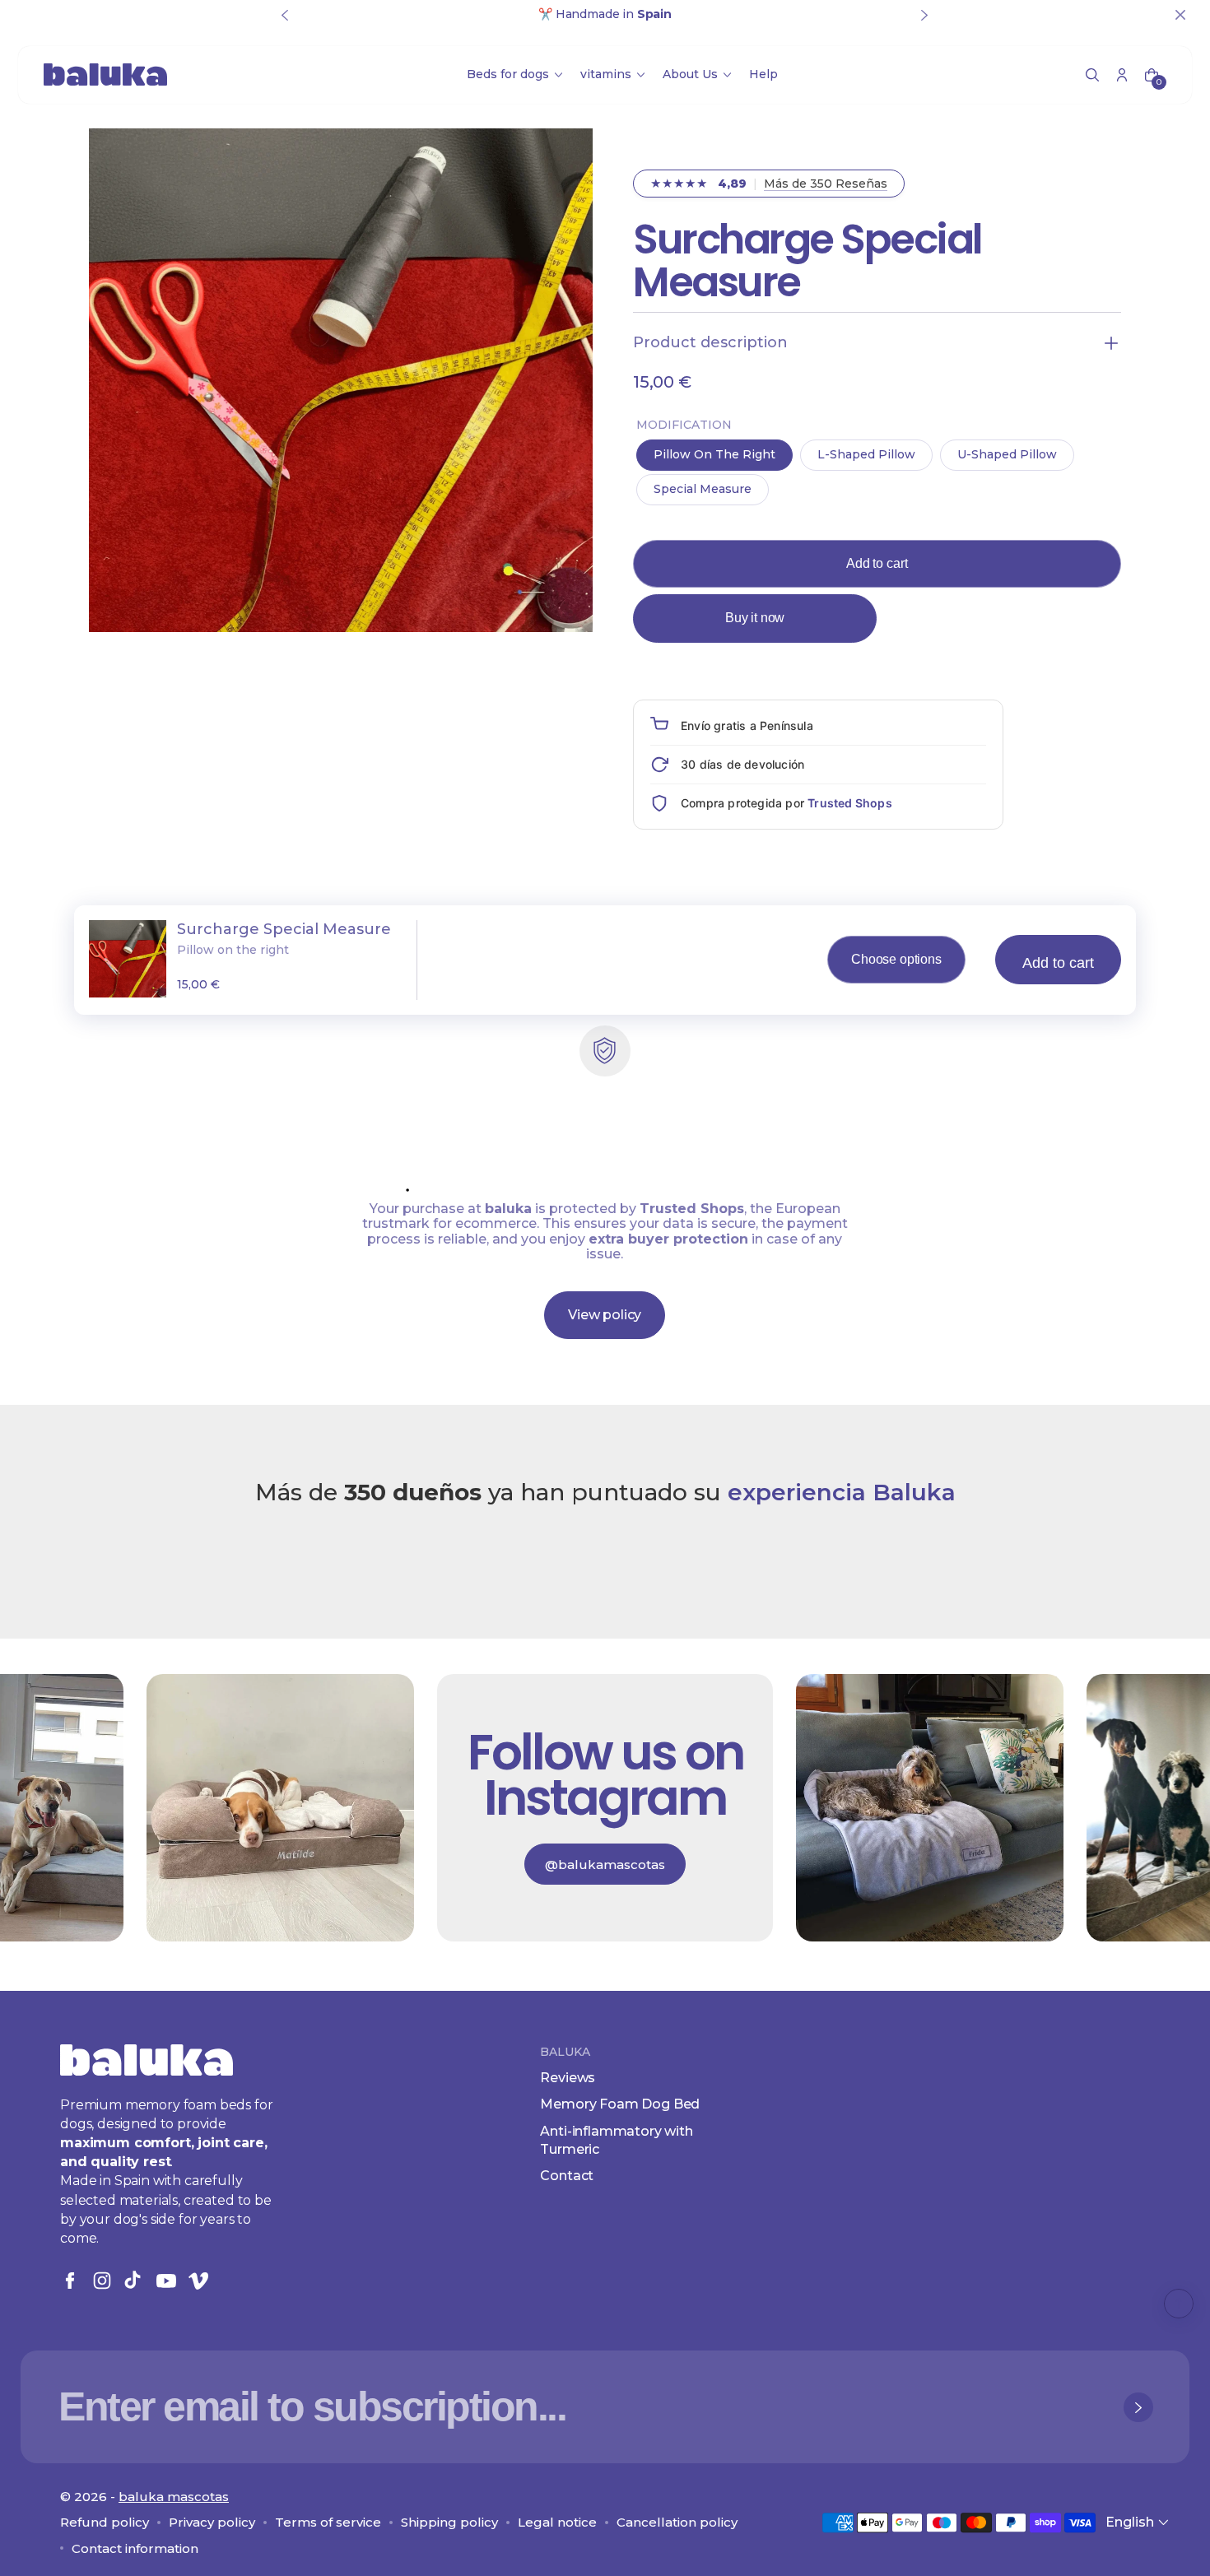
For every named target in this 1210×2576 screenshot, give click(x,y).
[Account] (1122, 75)
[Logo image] (105, 74)
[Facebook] (70, 2281)
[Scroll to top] (1179, 2304)
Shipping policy (449, 2522)
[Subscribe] (1138, 2407)
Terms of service (328, 2522)
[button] (1092, 75)
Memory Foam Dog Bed (620, 2104)
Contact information (135, 2548)
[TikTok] (134, 2281)
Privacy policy (212, 2522)
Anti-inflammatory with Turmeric (616, 2140)
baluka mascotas (174, 2497)
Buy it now (755, 618)
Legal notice (557, 2522)
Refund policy (105, 2522)
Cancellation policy (677, 2522)
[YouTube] (166, 2281)
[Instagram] (102, 2281)
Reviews (568, 2078)
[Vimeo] (198, 2281)
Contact (567, 2176)
